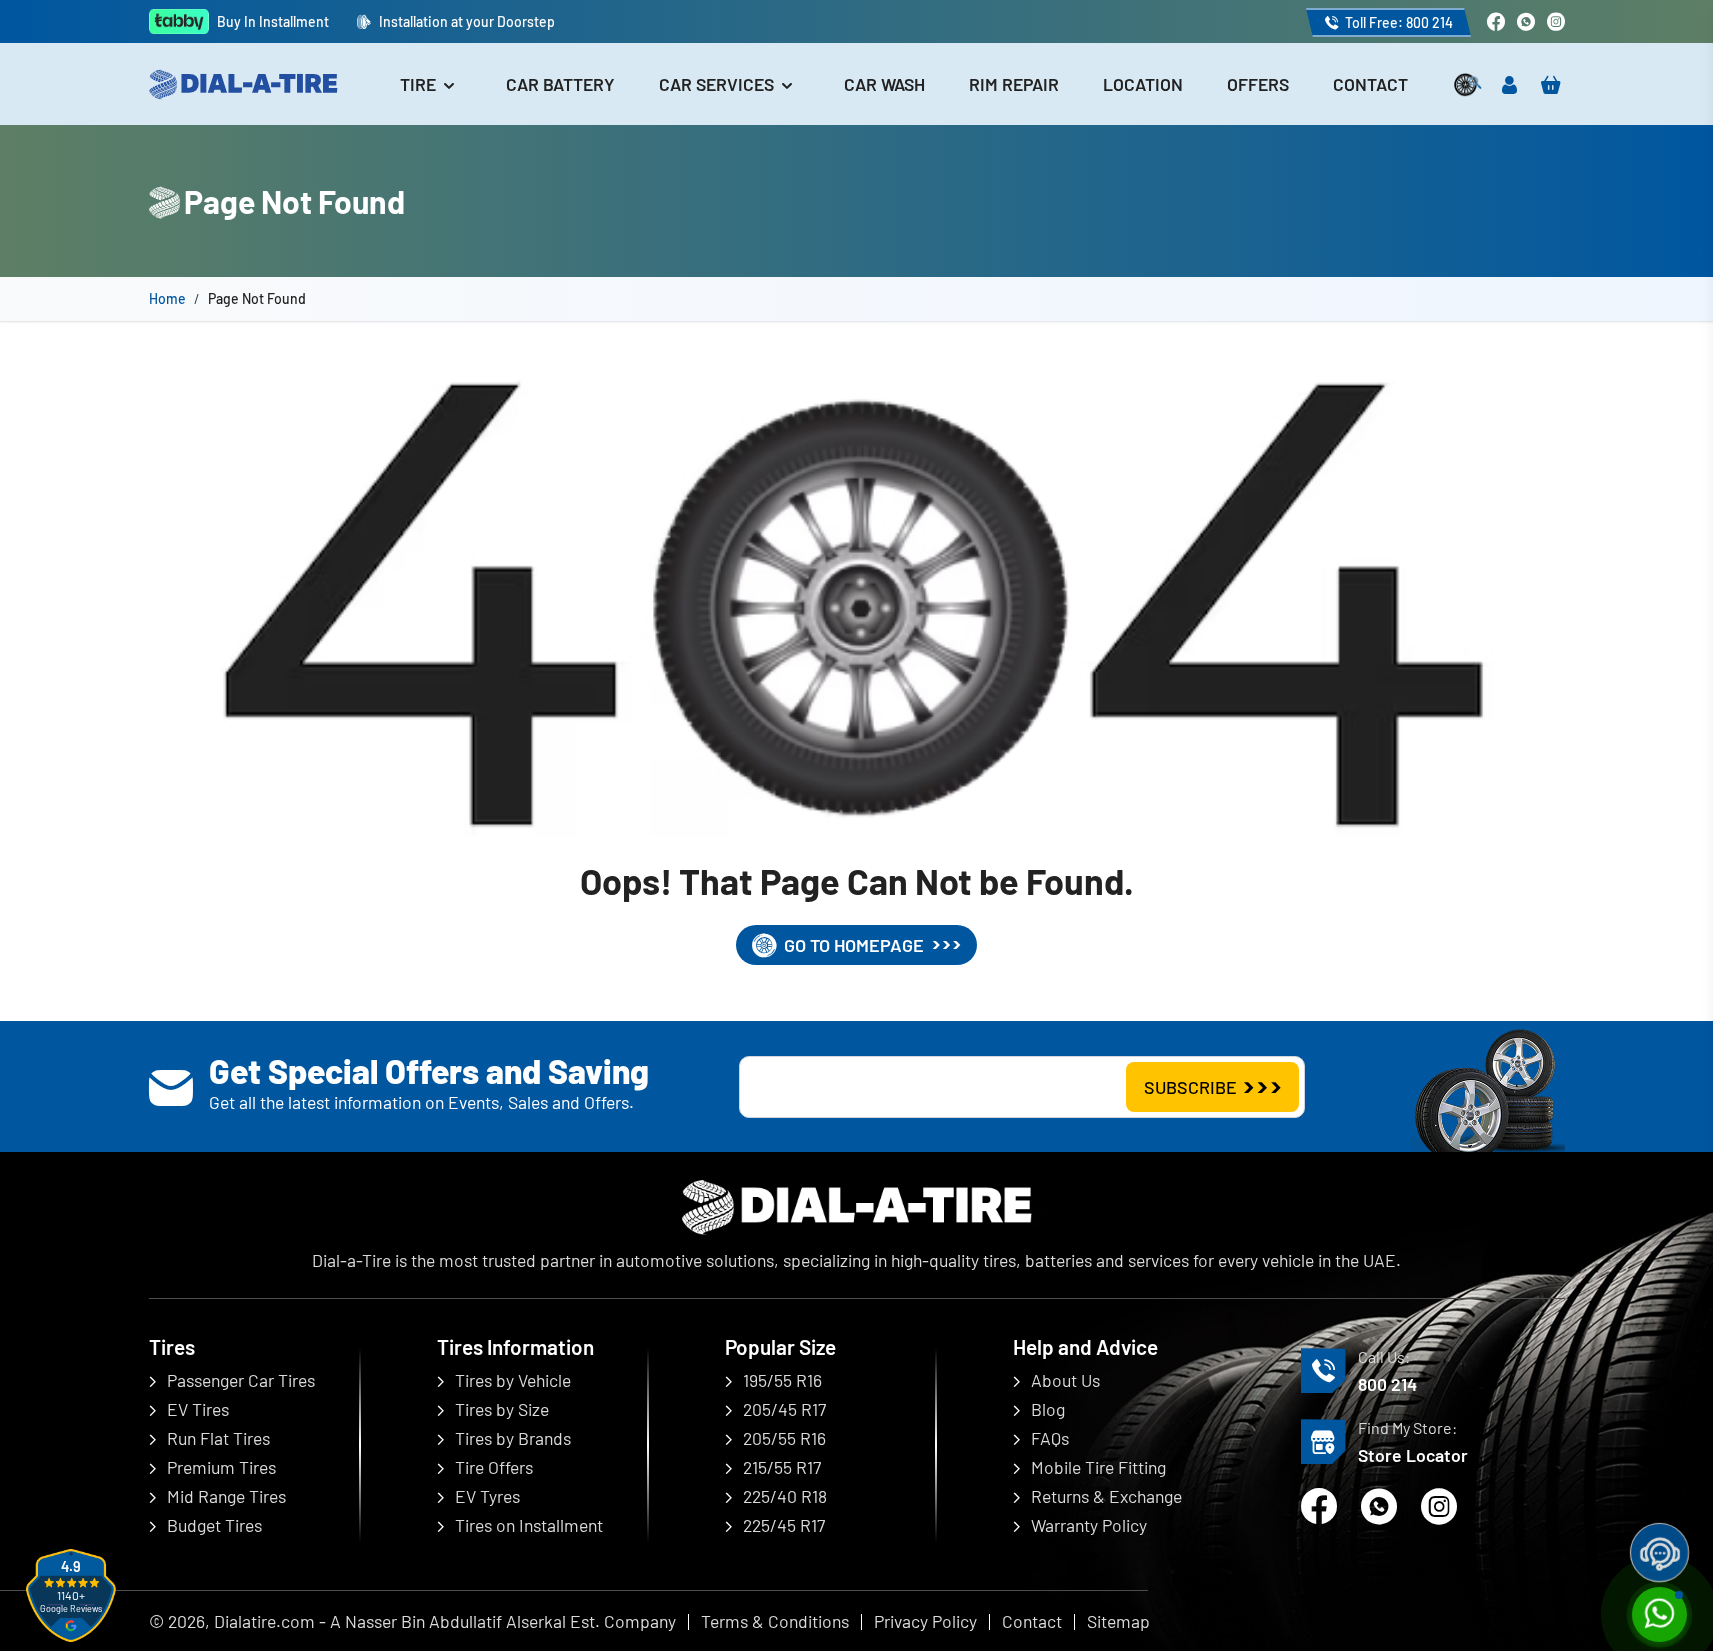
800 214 (1387, 1384)
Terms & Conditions (775, 1621)
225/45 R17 (784, 1525)
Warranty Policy (1089, 1525)
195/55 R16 (782, 1380)
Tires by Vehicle (513, 1380)
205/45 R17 (784, 1409)
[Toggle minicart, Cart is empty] (1551, 84)
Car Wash (884, 84)
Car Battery (560, 84)
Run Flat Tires (218, 1438)
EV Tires (198, 1409)
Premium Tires (221, 1467)
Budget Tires (214, 1525)
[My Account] (1509, 84)
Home (167, 298)
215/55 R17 (782, 1467)
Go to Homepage (854, 945)
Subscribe (1190, 1087)
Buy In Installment (273, 21)
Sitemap (1118, 1621)
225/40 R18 (785, 1496)
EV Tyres (487, 1496)
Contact (1370, 84)
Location (1143, 84)
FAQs (1050, 1438)
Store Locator (1413, 1455)
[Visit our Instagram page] (1556, 21)
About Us (1065, 1380)
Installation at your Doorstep (467, 21)
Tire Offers (494, 1467)
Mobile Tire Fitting (1098, 1467)
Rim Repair (1014, 84)
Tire (420, 84)
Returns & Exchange (1106, 1496)
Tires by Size (502, 1409)
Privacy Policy (925, 1621)
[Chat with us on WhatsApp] (1526, 21)
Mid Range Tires (226, 1496)
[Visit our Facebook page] (1496, 21)
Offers (1258, 84)
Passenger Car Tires (241, 1380)
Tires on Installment (529, 1525)
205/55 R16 (784, 1438)
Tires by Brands (513, 1438)
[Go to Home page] (243, 84)
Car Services (718, 84)
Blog (1048, 1409)
